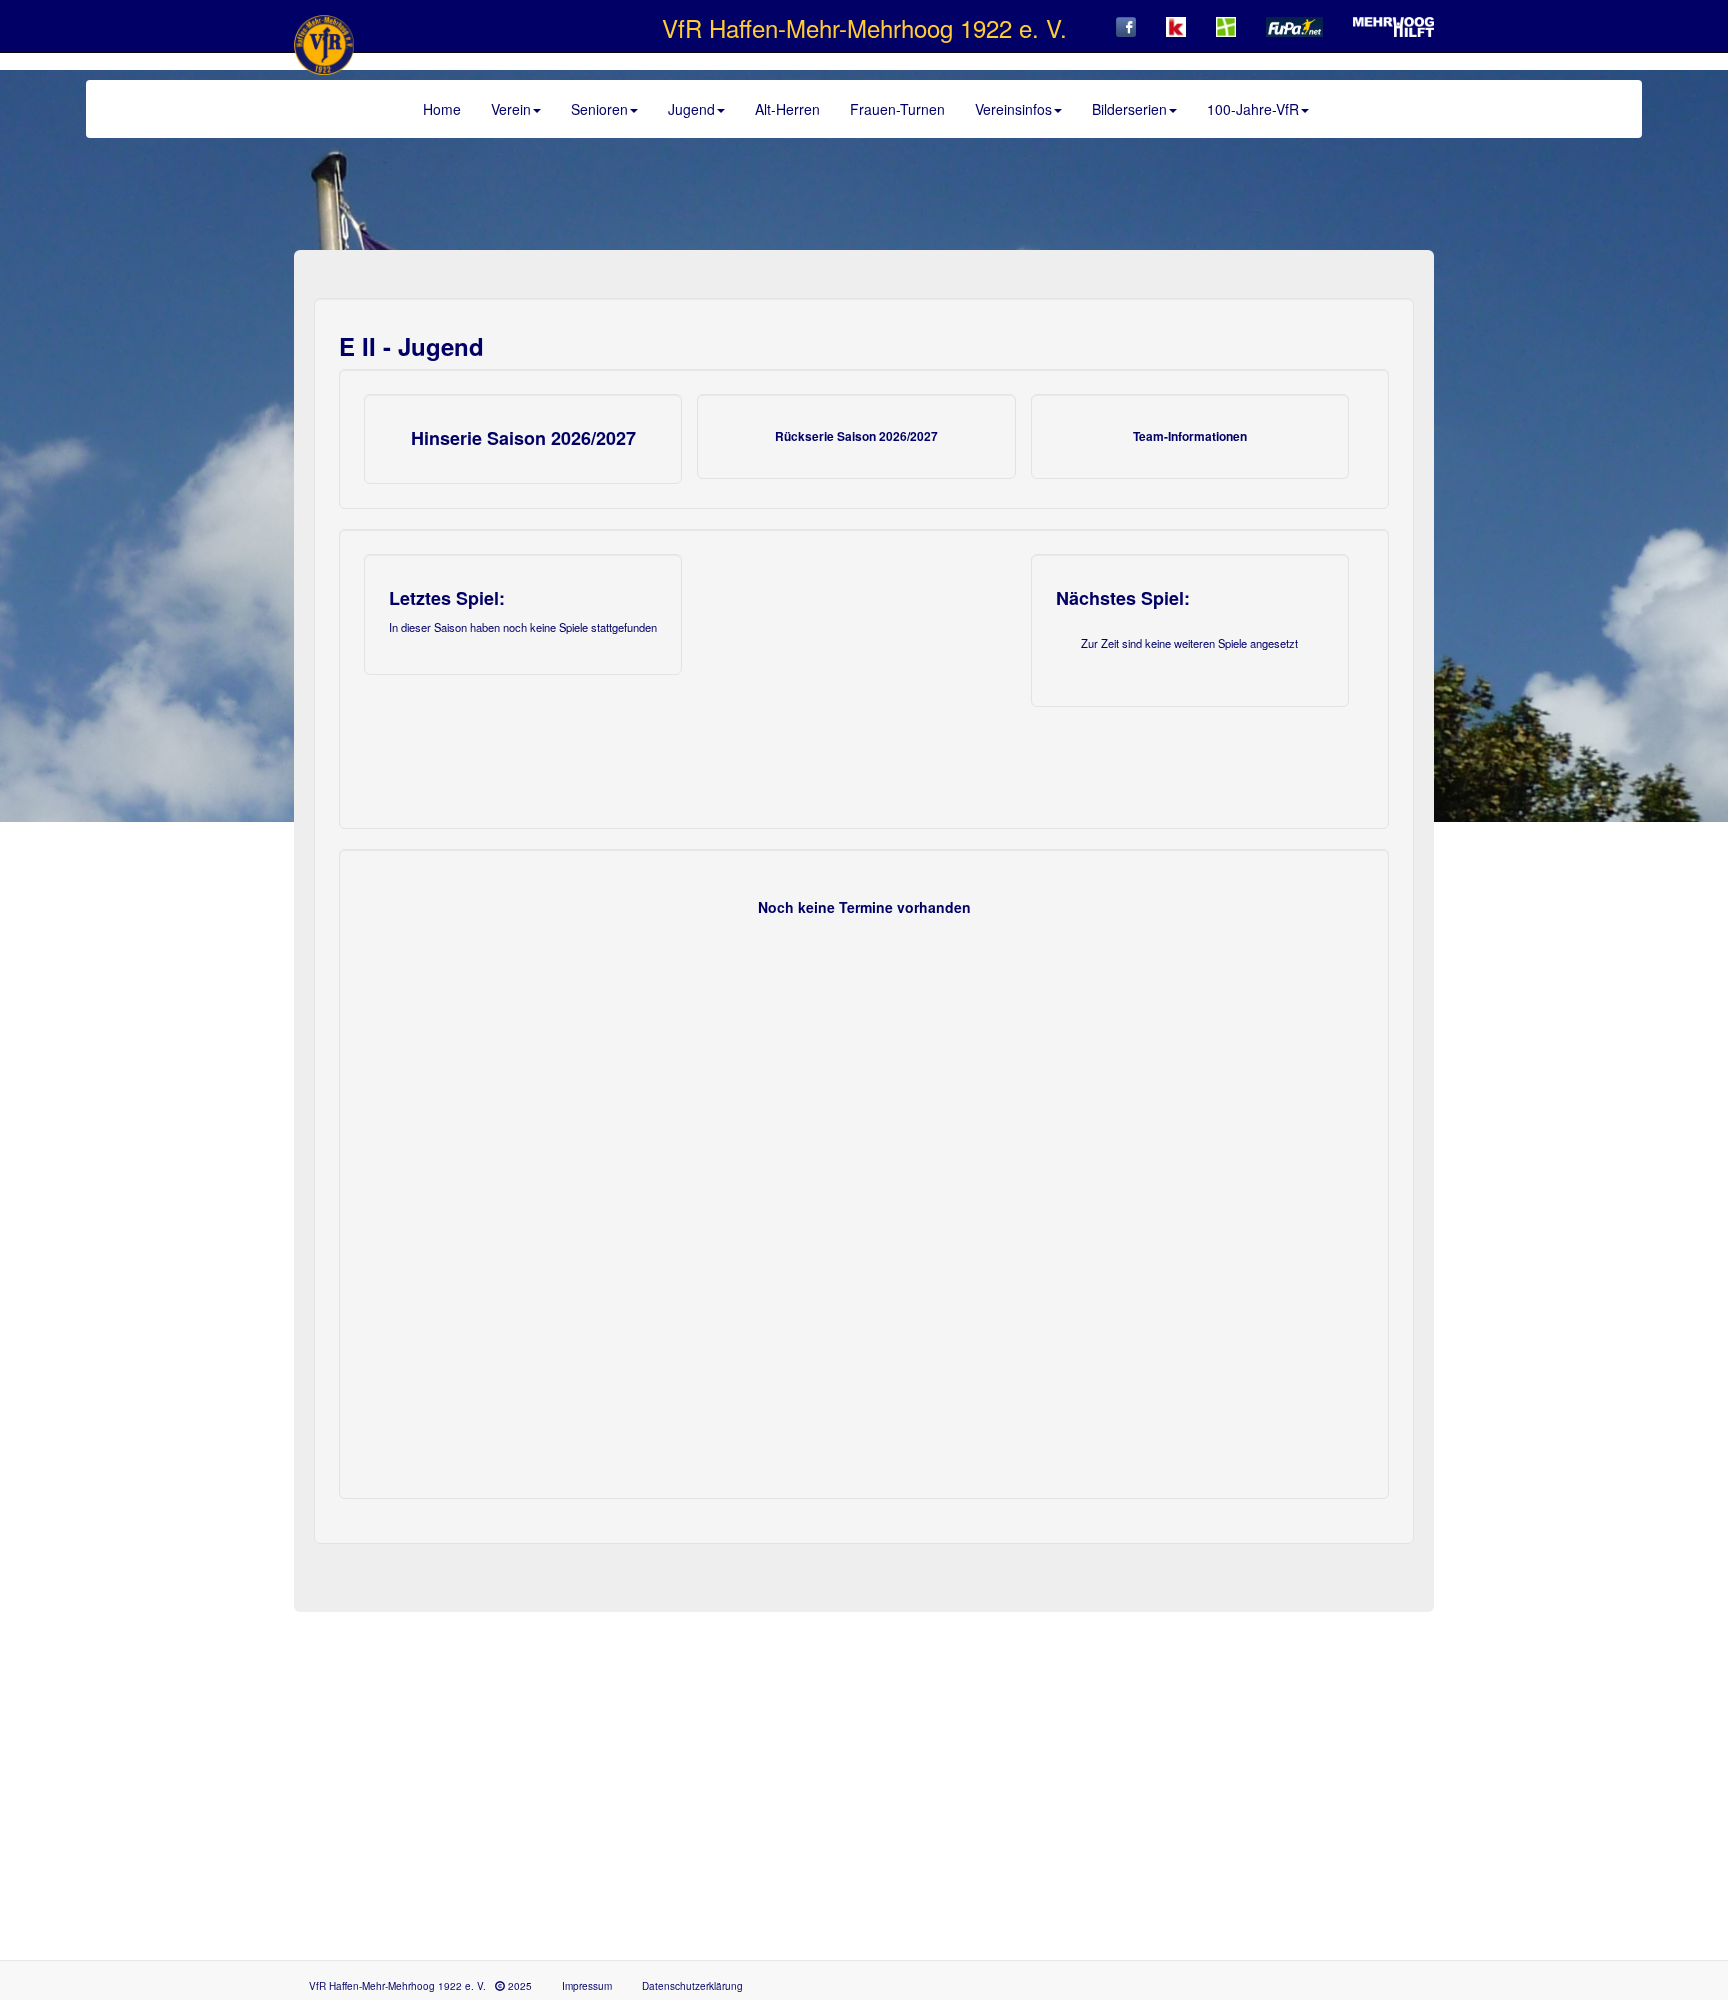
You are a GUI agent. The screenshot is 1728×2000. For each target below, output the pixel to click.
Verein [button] (511, 109)
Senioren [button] (599, 109)
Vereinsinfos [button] (1013, 109)
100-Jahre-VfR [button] (1253, 109)
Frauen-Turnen (897, 109)
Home (442, 109)
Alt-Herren (787, 109)
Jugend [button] (691, 109)
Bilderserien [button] (1129, 109)
